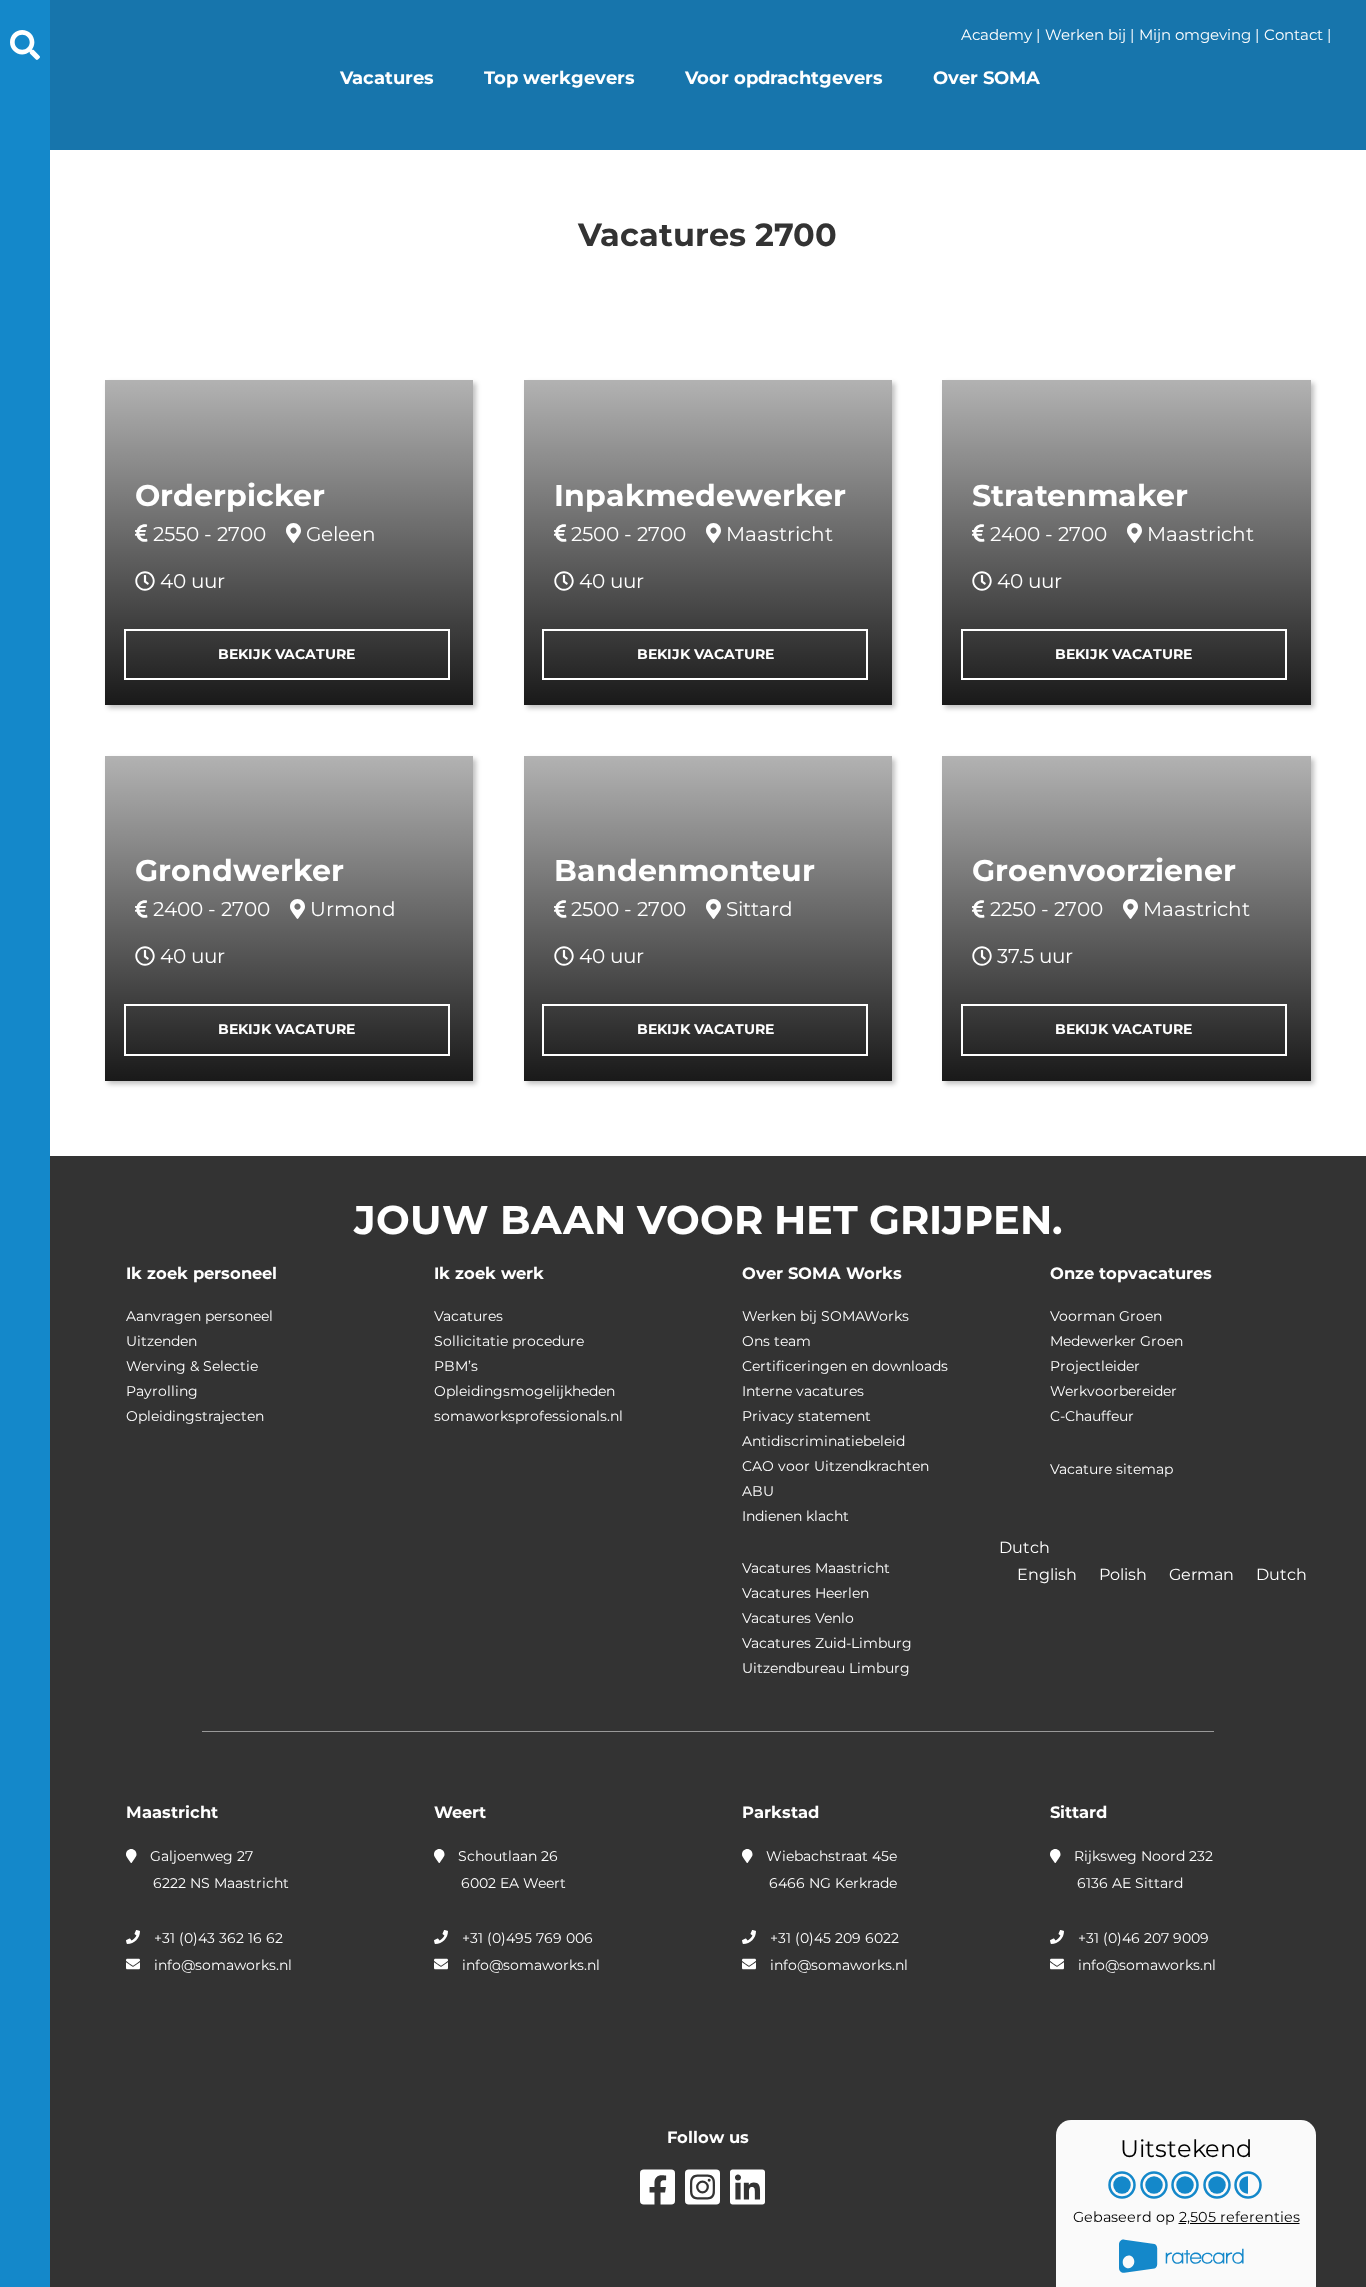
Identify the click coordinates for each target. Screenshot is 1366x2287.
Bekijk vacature (286, 654)
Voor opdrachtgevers (784, 78)
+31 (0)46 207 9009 (1143, 1938)
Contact (1293, 34)
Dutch (1281, 1574)
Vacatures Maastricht (816, 1568)
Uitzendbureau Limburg (826, 1668)
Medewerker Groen (1116, 1341)
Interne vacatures (803, 1391)
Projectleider (1095, 1366)
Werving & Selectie (192, 1366)
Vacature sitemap (1111, 1469)
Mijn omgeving (1195, 34)
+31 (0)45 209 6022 (834, 1938)
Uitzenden (161, 1341)
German (1203, 1574)
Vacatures (387, 78)
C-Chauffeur (1092, 1416)
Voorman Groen (1106, 1316)
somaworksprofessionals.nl (528, 1416)
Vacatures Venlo (798, 1618)
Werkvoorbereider (1113, 1391)
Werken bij (1085, 34)
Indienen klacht (795, 1516)
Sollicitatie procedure (509, 1341)
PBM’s (456, 1366)
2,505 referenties (1239, 2217)
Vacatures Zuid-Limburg (827, 1643)
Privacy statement (806, 1416)
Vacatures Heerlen (805, 1593)
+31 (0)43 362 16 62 (218, 1938)
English (1049, 1574)
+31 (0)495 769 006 (527, 1938)
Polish (1125, 1574)
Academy (996, 34)
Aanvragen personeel (199, 1316)
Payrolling (162, 1391)
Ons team (776, 1341)
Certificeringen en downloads (845, 1366)
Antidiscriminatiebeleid (823, 1441)
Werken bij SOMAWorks (825, 1316)
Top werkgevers (559, 78)
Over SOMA (986, 78)
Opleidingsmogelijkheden (524, 1391)
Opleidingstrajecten (195, 1416)
